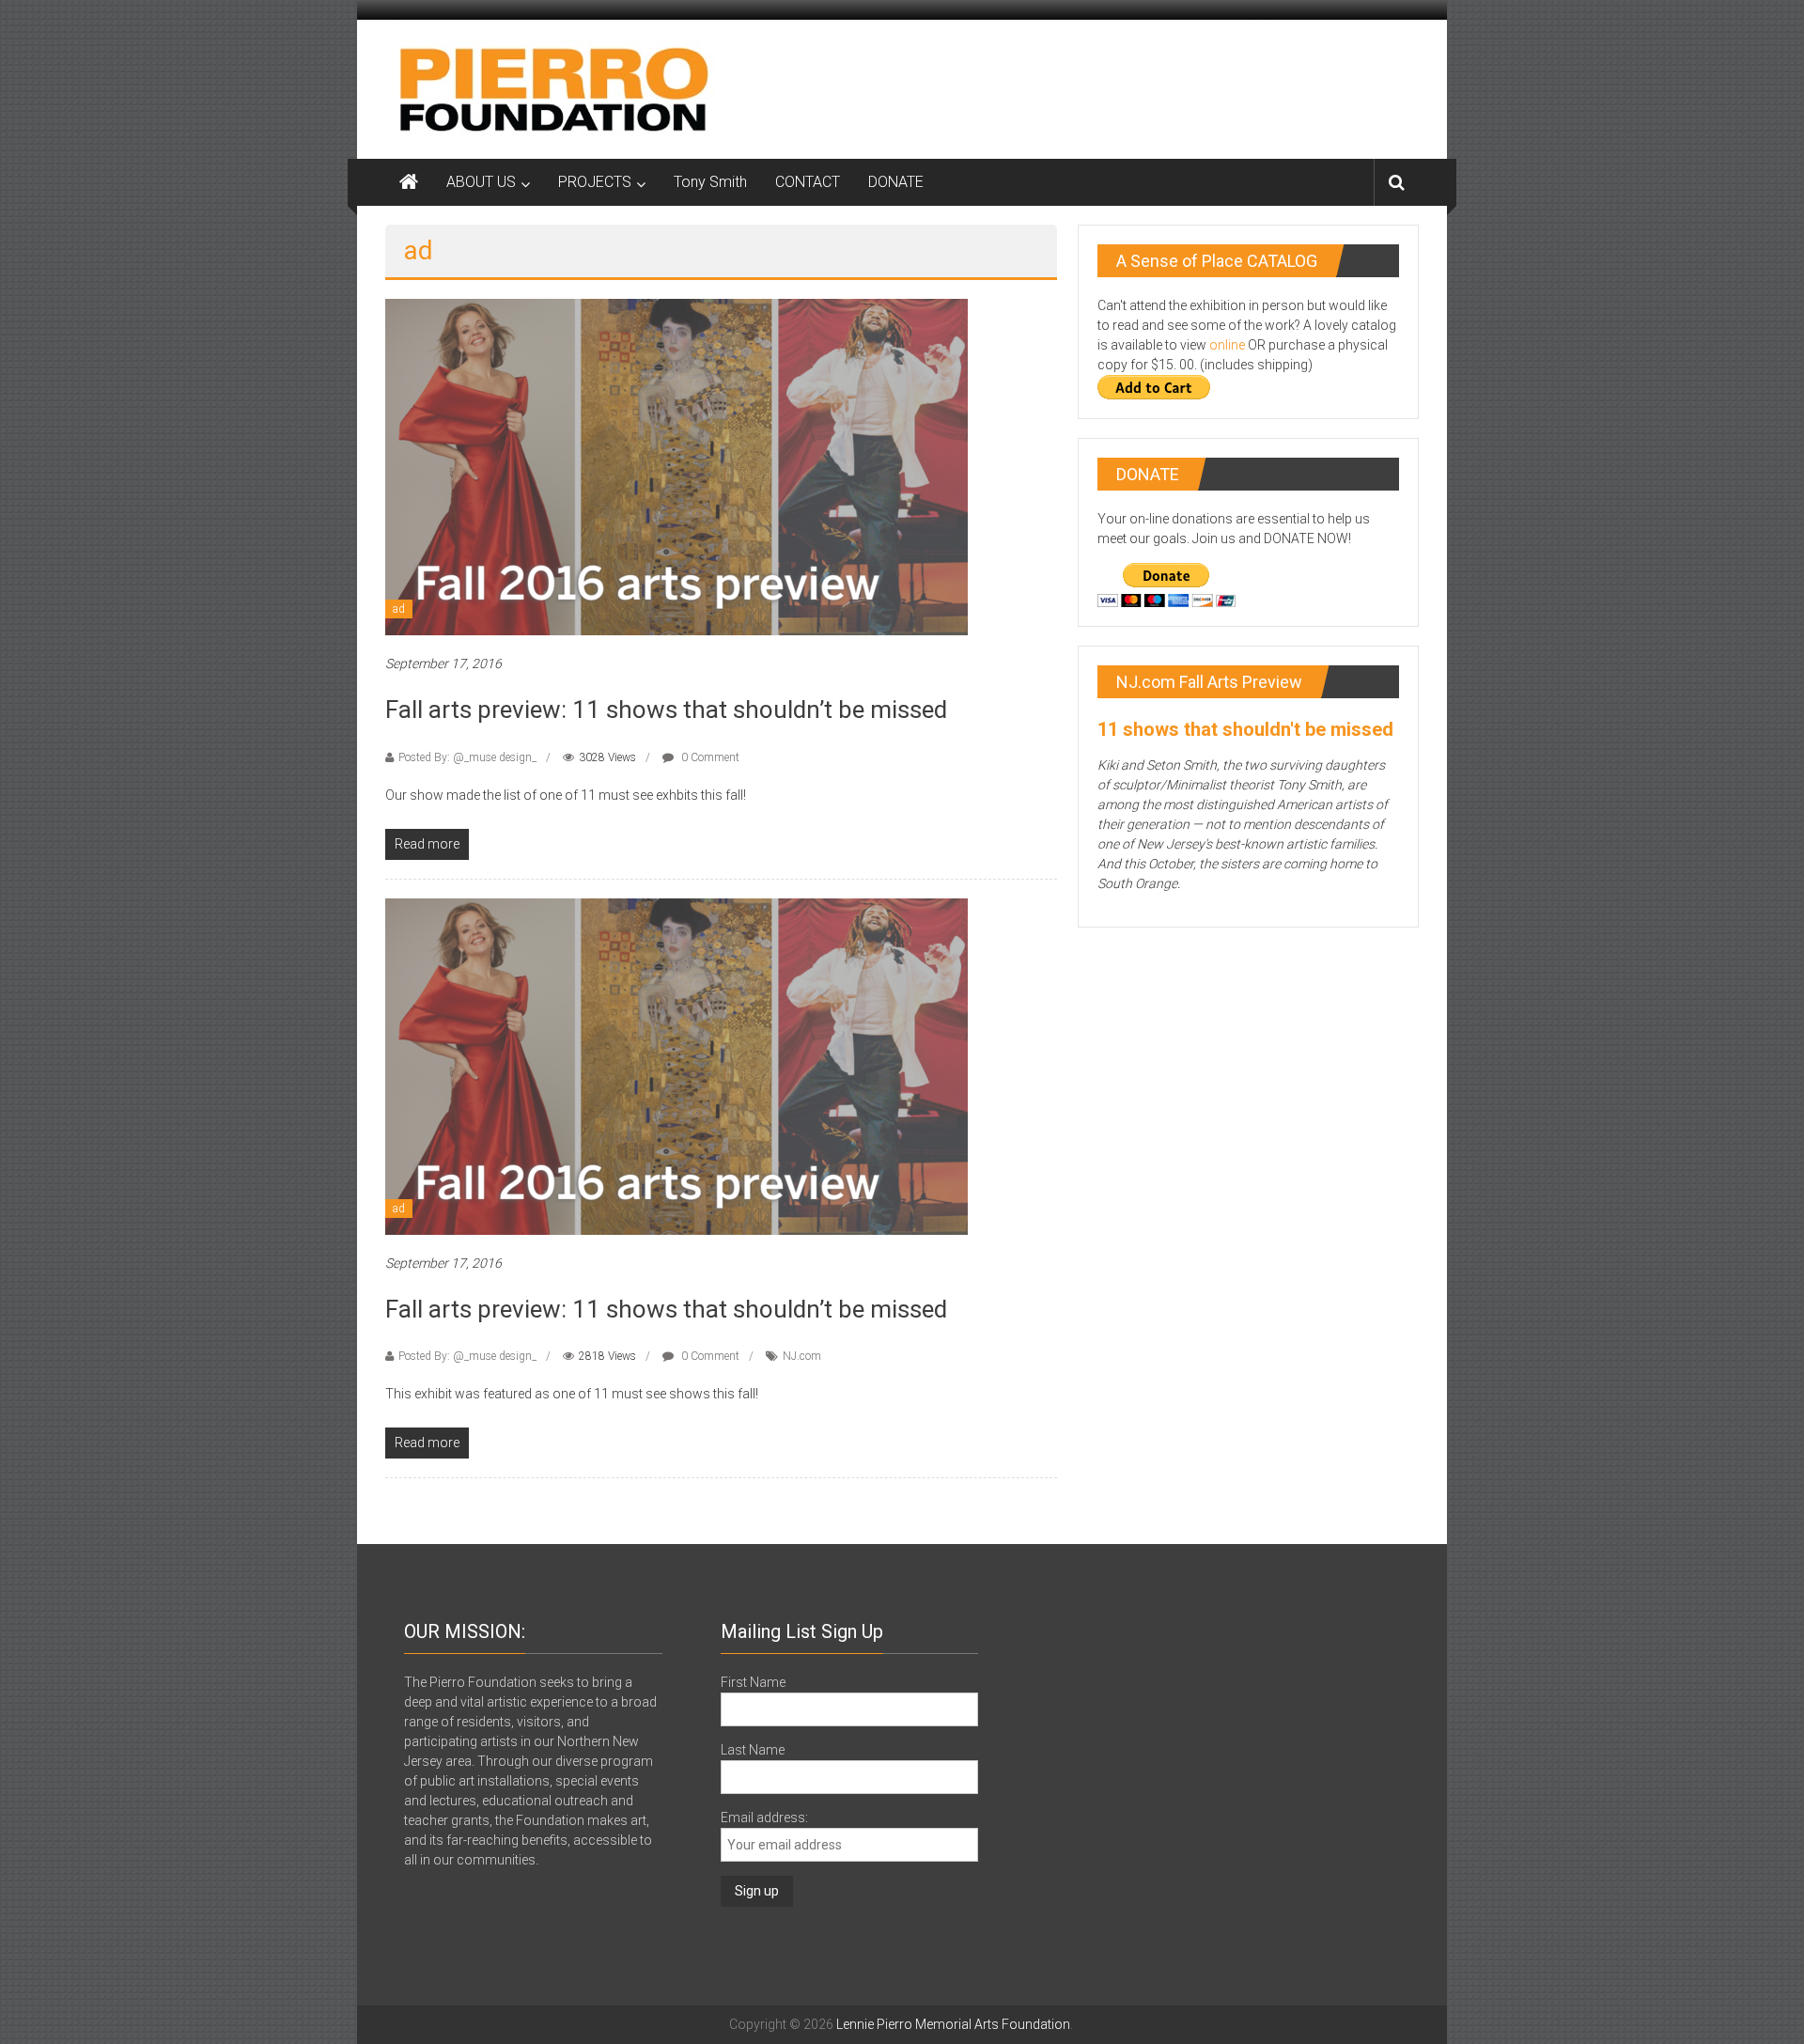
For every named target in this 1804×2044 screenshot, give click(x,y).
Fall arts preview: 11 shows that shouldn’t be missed (666, 710)
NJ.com (802, 1356)
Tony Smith (710, 182)
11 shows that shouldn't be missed (1245, 729)
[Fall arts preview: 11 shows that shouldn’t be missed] (676, 466)
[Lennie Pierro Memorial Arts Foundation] (554, 88)
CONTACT (808, 182)
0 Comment (709, 757)
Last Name (753, 1750)
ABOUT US (481, 182)
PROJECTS (595, 182)
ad (399, 609)
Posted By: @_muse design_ (467, 757)
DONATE (896, 182)
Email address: (764, 1818)
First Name (753, 1682)
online (1227, 345)
